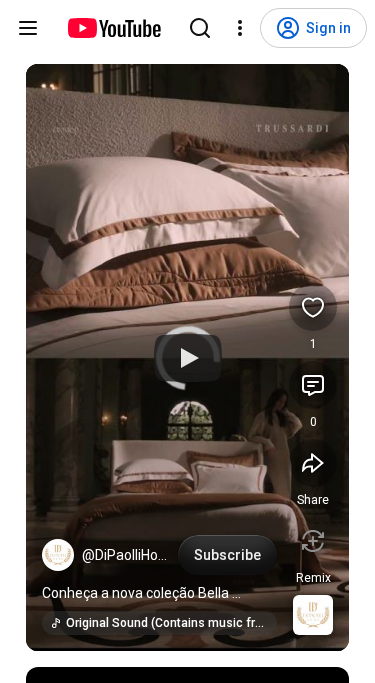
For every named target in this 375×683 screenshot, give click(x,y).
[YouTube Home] (113, 28)
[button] (58, 555)
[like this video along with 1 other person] (313, 307)
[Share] (313, 463)
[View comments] (313, 385)
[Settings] (240, 28)
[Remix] (313, 541)
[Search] (200, 28)
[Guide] (28, 28)
